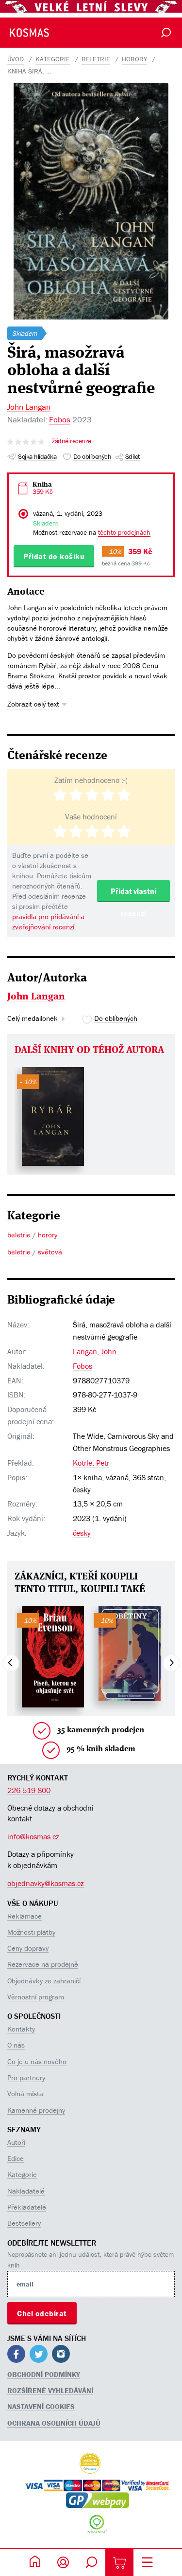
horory (134, 59)
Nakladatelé (26, 2191)
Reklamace (25, 1916)
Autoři (16, 2142)
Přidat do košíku (54, 556)
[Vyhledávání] (166, 33)
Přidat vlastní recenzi (133, 894)
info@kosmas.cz (33, 1836)
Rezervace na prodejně (43, 1964)
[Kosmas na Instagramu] (61, 2355)
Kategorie (22, 2174)
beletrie (96, 59)
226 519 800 (29, 1790)
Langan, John (95, 1351)
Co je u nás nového (37, 2061)
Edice (16, 2158)
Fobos (60, 419)
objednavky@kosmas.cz (46, 1883)
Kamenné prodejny (36, 2110)
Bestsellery (24, 2223)
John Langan (29, 407)
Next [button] (171, 1663)
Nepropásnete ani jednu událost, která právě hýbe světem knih (91, 2260)
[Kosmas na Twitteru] (39, 2355)
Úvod (16, 59)
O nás (16, 2045)
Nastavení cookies (41, 2406)
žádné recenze (72, 441)
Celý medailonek (33, 1018)
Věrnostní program (36, 1997)
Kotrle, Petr (91, 1463)
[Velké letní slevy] (91, 6)
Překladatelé (27, 2207)
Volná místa (25, 2094)
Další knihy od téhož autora (89, 1051)
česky (82, 1533)
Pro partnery (26, 2077)
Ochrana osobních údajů (54, 2423)
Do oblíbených (92, 456)
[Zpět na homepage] (20, 33)
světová (50, 1252)
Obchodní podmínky (44, 2374)
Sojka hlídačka (37, 456)
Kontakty (21, 2029)
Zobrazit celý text (33, 704)
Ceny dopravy (28, 1948)
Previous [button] (11, 1663)
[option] (53, 1116)
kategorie (53, 59)
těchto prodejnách (124, 532)
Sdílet (132, 456)
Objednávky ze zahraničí (44, 1981)
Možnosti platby (31, 1932)
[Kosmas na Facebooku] (16, 2355)
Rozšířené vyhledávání (50, 2390)
